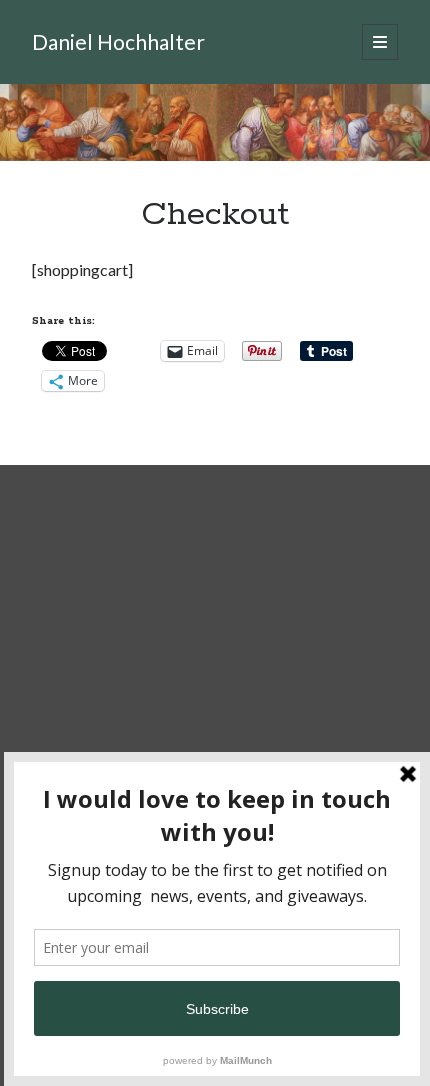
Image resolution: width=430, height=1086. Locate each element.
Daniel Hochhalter (118, 41)
